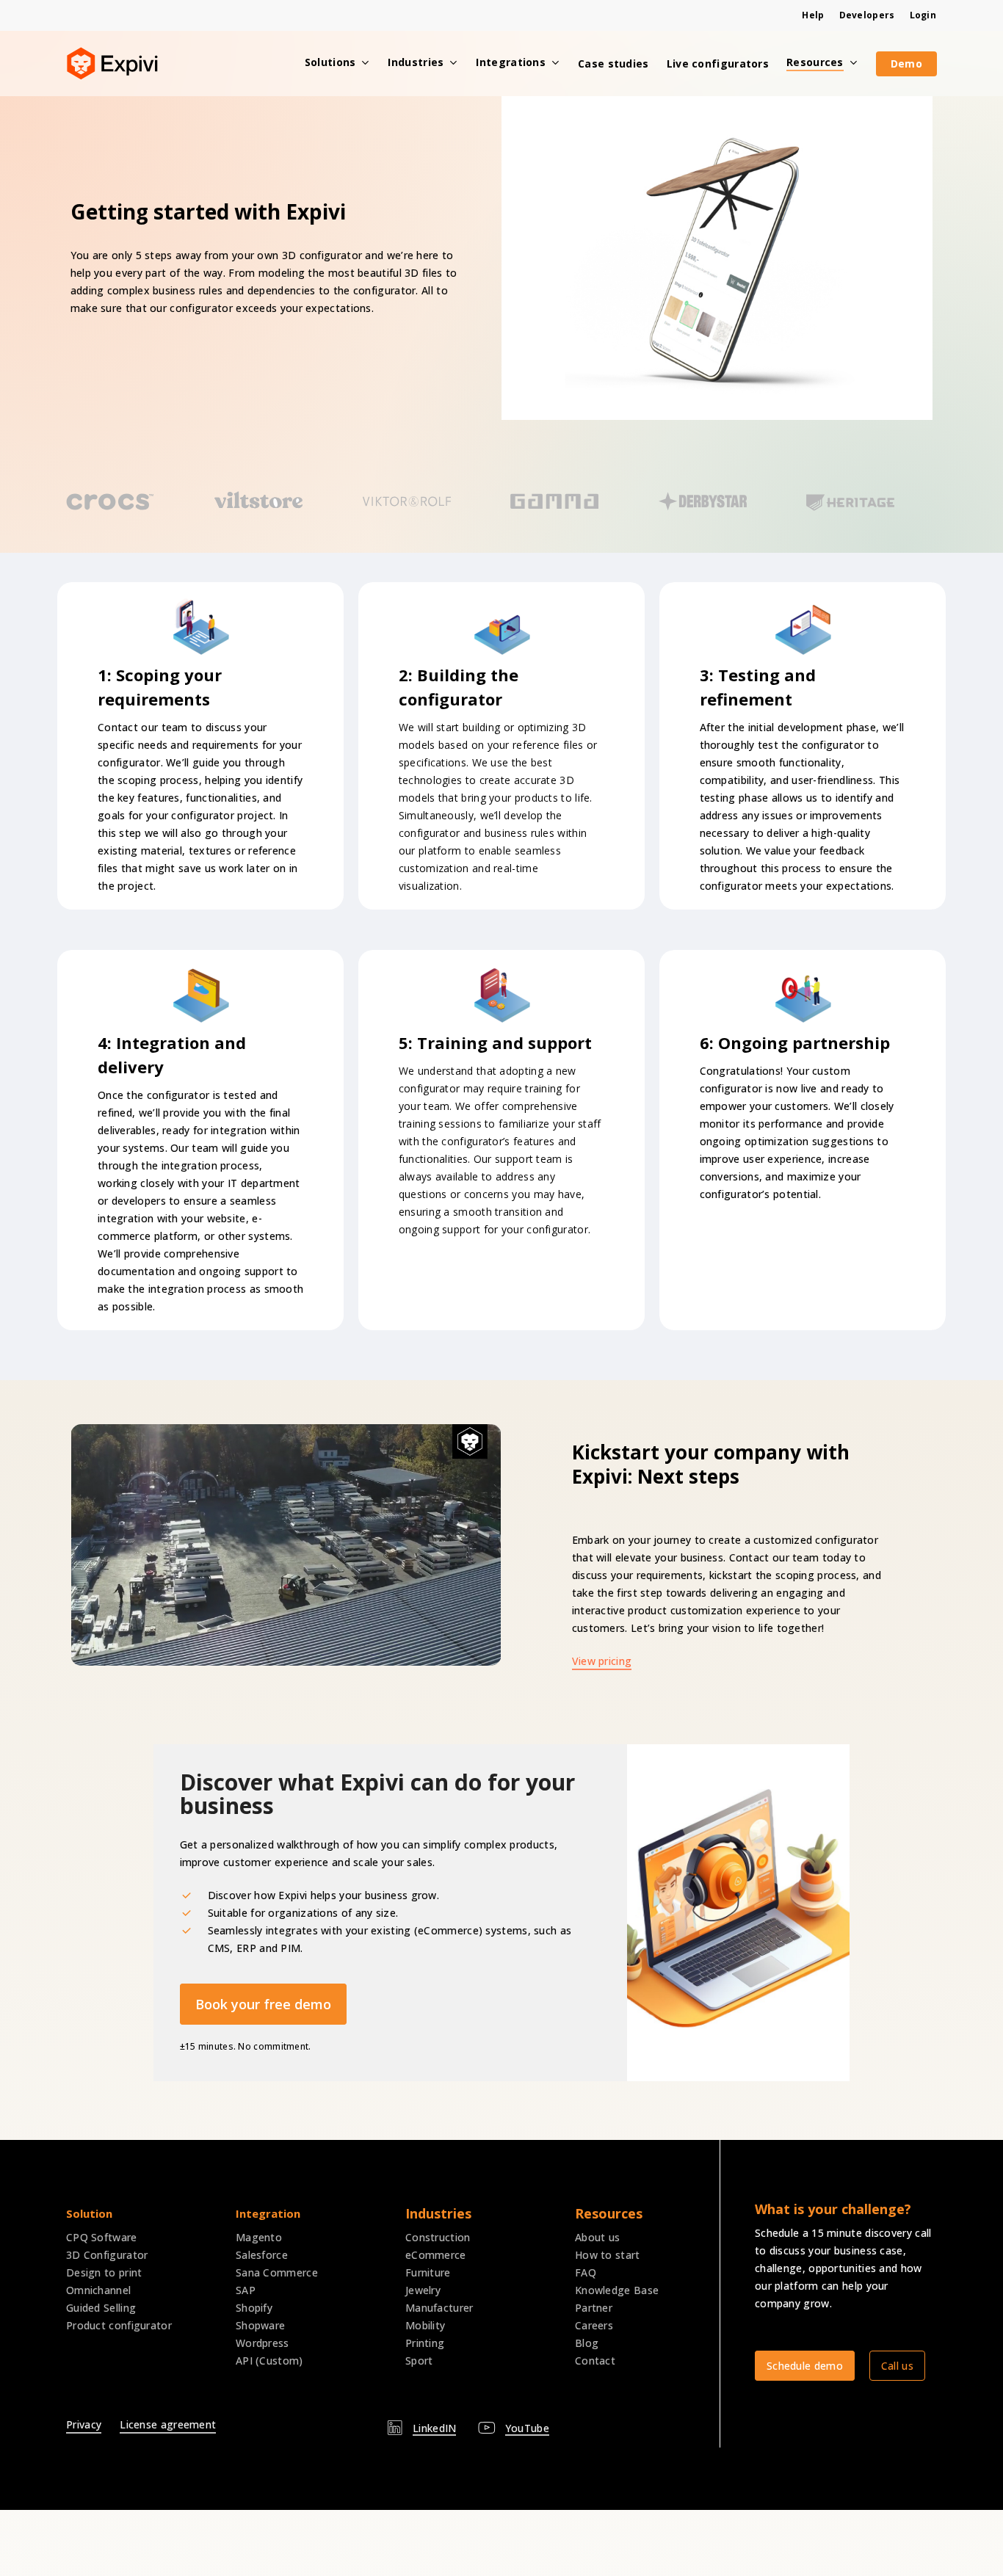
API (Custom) (269, 2361)
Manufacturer (439, 2308)
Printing (425, 2343)
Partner (594, 2308)
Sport (419, 2361)
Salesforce (262, 2255)
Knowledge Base (617, 2290)
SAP (246, 2290)
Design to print (104, 2272)
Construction (438, 2237)
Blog (587, 2343)
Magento (259, 2237)
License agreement (168, 2424)
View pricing (602, 1661)
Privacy (84, 2424)
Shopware (260, 2325)
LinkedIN (434, 2428)
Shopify (254, 2308)
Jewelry (423, 2290)
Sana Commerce (277, 2272)
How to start (608, 2255)
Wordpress (262, 2343)
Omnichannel (98, 2290)
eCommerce (436, 2255)
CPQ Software (102, 2237)
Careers (594, 2325)
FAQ (586, 2272)
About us (597, 2237)
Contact (595, 2361)
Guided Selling (101, 2308)
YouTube (527, 2428)
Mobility (425, 2325)
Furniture (428, 2272)
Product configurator (119, 2325)
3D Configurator (107, 2255)
